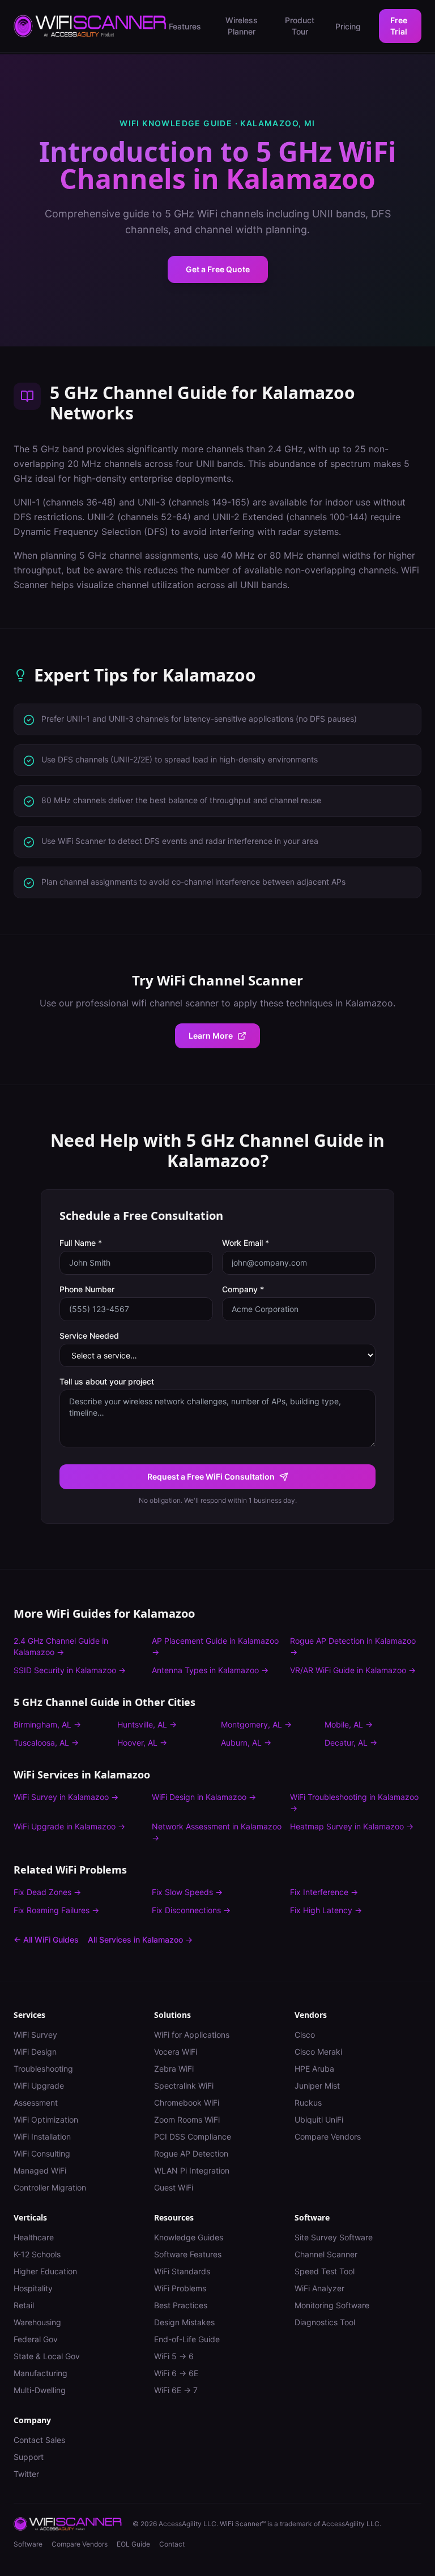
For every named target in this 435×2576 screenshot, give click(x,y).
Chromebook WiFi (187, 2103)
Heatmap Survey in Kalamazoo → (352, 1826)
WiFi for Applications (192, 2035)
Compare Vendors (328, 2136)
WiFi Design (35, 2052)
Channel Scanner (326, 2254)
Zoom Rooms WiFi (187, 2119)
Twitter (26, 2474)
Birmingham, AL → (47, 1724)
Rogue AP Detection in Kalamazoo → (353, 1646)
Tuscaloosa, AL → (46, 1743)
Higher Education (45, 2271)
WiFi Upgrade (39, 2086)
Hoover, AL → (142, 1743)
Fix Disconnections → (191, 1910)
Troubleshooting (43, 2069)
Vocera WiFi (176, 2052)
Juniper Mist (317, 2086)
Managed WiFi (40, 2170)
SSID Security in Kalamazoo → (70, 1670)
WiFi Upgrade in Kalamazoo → (69, 1826)
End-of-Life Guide (187, 2339)
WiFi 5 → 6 (174, 2356)
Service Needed (89, 1336)
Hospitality (33, 2288)
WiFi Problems (180, 2288)
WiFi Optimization (46, 2119)
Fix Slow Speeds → (187, 1892)
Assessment (36, 2103)
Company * (243, 1289)
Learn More (211, 1036)
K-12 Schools (37, 2254)
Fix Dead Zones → (47, 1892)
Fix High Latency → (326, 1910)
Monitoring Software (332, 2305)
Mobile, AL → (349, 1724)
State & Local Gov (47, 2356)
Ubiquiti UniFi (319, 2119)
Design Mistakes (184, 2322)
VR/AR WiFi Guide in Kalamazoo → (353, 1670)
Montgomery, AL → (256, 1724)
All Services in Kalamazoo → (140, 1939)
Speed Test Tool (325, 2271)
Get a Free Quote (218, 269)
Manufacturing (40, 2373)
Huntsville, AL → (147, 1724)
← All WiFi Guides (46, 1939)
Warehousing (37, 2322)
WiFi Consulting (42, 2153)
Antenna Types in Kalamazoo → (210, 1670)
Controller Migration (50, 2187)
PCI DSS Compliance (193, 2136)
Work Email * (246, 1243)
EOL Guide (133, 2544)
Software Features (188, 2254)
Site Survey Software (334, 2237)
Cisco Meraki (318, 2052)
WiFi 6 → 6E (176, 2373)
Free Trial (399, 26)
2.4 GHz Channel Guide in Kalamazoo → (61, 1646)
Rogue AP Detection (191, 2153)
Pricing (348, 26)
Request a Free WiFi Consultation (211, 1476)
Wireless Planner (242, 26)
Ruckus (308, 2103)
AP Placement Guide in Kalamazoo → (215, 1646)
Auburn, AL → (246, 1743)
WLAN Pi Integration (192, 2170)
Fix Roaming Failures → (56, 1910)
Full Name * (81, 1243)
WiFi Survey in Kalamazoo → (66, 1797)
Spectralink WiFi (184, 2086)
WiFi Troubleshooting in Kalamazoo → (354, 1803)
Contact (172, 2544)
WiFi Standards (182, 2271)
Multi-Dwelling (40, 2390)
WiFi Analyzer (319, 2288)
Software (28, 2544)
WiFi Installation (42, 2136)
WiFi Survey (35, 2035)
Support (29, 2457)
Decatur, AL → (351, 1743)
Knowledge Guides (189, 2237)
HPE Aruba (314, 2069)
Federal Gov (36, 2339)
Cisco (305, 2035)
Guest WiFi (174, 2187)
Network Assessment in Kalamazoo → (217, 1832)
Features (185, 26)
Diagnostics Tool (325, 2322)
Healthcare (34, 2237)
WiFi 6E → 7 (176, 2390)
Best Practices (181, 2305)
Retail (24, 2305)
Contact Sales (39, 2440)
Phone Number (87, 1289)
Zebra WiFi (174, 2069)
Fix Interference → (324, 1892)
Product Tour (300, 26)
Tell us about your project (107, 1381)
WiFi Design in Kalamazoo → (204, 1797)
